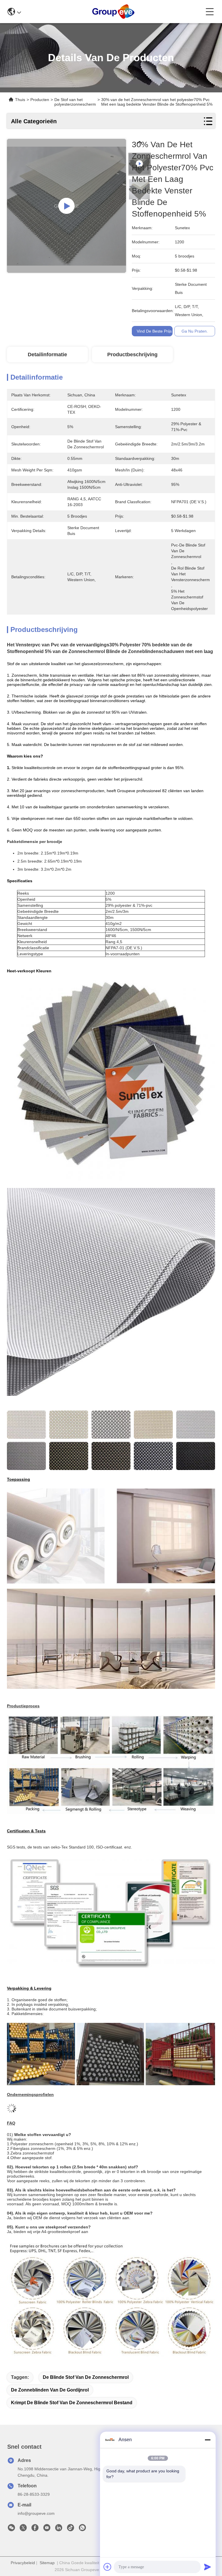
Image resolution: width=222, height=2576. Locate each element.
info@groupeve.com (36, 2513)
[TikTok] (71, 2529)
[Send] (208, 2567)
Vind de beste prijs (154, 331)
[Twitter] (23, 2529)
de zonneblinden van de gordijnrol (50, 2390)
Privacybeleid (23, 2563)
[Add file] (108, 2567)
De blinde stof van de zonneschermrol (86, 2377)
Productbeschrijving (132, 355)
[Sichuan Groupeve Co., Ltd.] (113, 12)
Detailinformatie (47, 355)
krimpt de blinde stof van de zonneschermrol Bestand (72, 2403)
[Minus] (208, 2440)
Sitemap (47, 2563)
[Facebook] (35, 2529)
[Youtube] (47, 2529)
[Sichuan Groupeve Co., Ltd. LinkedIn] (59, 2529)
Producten (40, 100)
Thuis (20, 100)
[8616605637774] (82, 2529)
